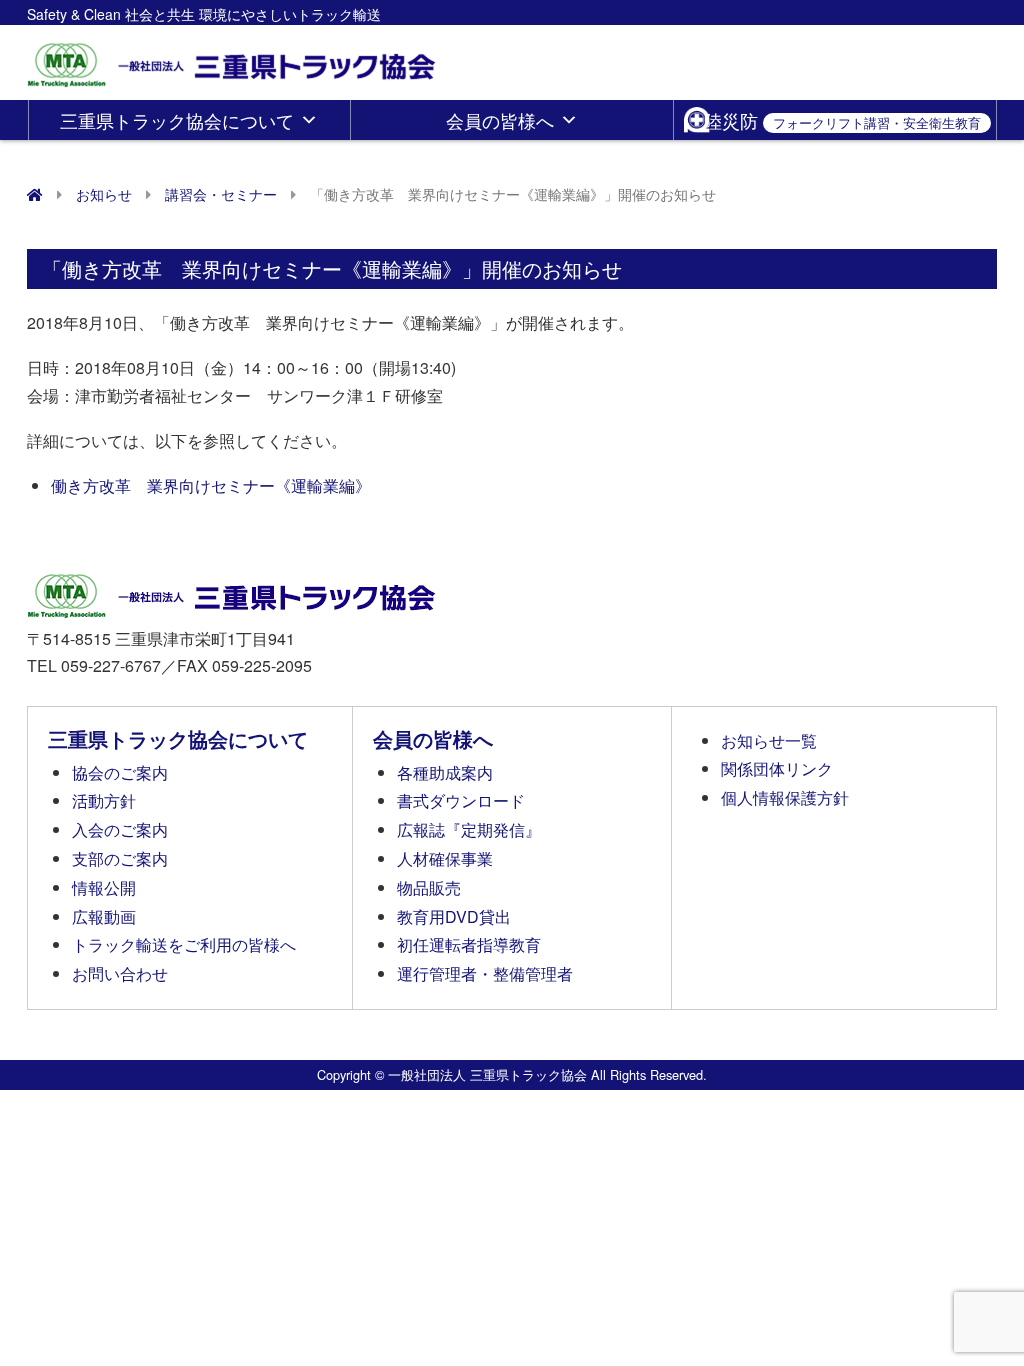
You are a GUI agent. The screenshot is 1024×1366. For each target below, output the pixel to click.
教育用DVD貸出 (454, 916)
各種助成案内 (445, 772)
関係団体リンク (777, 768)
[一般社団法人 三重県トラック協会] (233, 58)
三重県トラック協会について (177, 120)
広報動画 (104, 916)
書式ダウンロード (461, 800)
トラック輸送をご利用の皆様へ (184, 944)
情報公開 (104, 887)
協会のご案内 (120, 772)
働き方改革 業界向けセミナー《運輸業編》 (211, 485)
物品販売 (429, 887)
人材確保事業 (445, 858)
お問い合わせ (120, 973)
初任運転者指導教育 (469, 944)
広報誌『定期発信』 (469, 829)
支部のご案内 (120, 858)
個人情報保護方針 (785, 797)
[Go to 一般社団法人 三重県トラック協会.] (35, 194)
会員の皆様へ (500, 120)
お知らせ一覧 (769, 740)
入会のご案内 (120, 829)
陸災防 (842, 120)
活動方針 (104, 800)
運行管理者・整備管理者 (485, 973)
